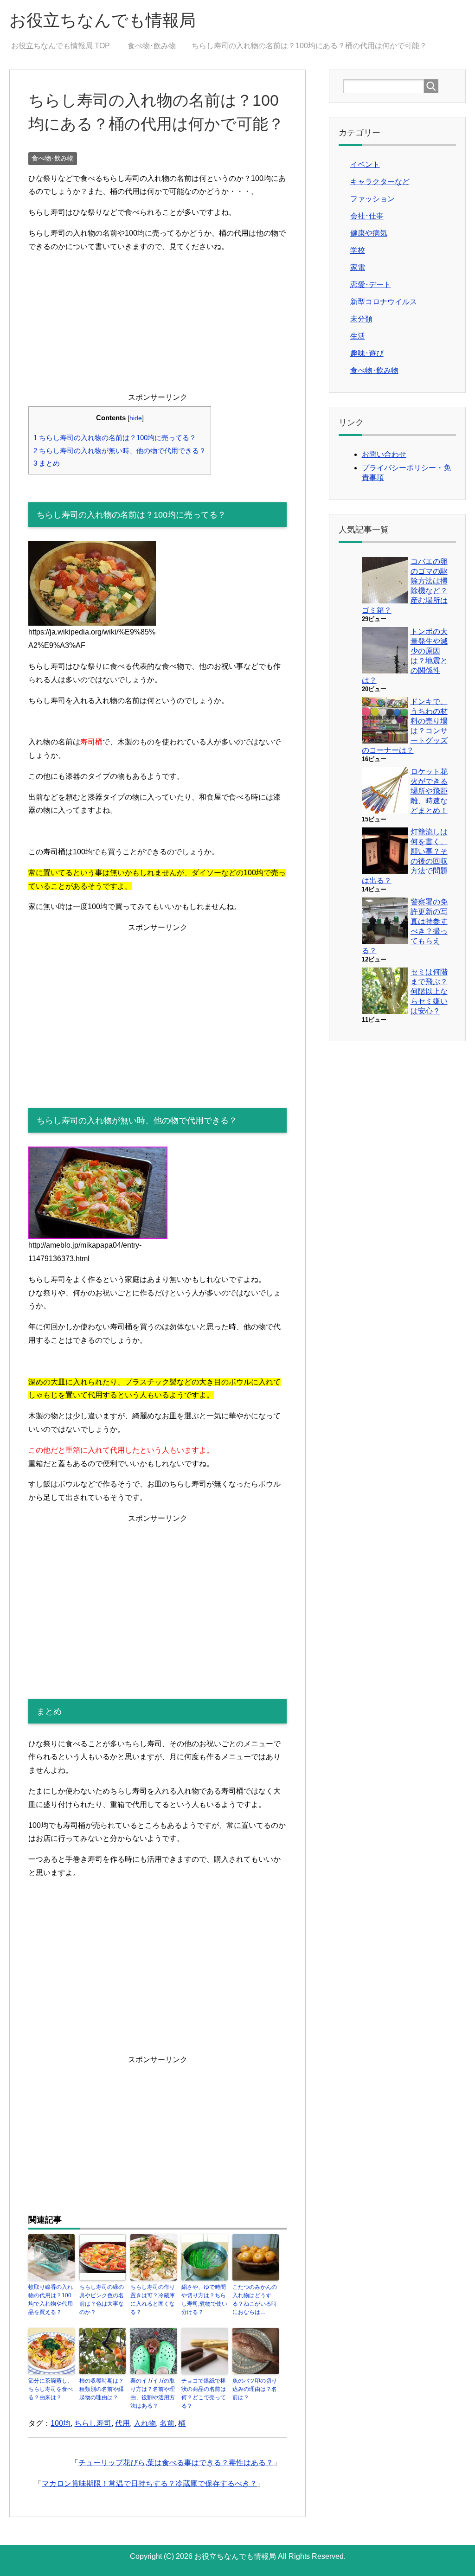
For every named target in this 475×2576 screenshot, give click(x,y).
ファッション (372, 199)
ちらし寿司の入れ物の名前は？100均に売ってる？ (115, 438)
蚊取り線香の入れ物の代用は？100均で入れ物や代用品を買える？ (51, 2300)
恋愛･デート (371, 285)
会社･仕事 (367, 216)
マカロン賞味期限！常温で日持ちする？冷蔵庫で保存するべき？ (149, 2483)
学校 (358, 250)
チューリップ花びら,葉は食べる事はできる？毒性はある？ (176, 2463)
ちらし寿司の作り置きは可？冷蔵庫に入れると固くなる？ (153, 2300)
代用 (122, 2423)
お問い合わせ (384, 454)
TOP (66, 46)
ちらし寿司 (93, 2423)
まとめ (47, 463)
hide (136, 418)
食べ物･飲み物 (53, 158)
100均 (61, 2423)
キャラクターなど (380, 182)
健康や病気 (369, 233)
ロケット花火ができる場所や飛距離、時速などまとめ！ (429, 791)
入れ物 (145, 2423)
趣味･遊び (367, 353)
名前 (167, 2423)
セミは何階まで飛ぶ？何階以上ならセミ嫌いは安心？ (429, 991)
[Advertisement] (157, 326)
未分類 (361, 319)
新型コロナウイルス (384, 302)
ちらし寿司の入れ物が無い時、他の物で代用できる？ (120, 451)
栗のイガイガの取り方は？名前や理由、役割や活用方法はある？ (153, 2393)
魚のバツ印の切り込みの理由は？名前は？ (255, 2389)
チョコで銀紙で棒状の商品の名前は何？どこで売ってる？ (204, 2393)
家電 (358, 267)
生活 (358, 336)
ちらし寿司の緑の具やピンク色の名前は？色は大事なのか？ (102, 2300)
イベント (365, 164)
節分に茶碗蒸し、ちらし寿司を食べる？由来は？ (51, 2389)
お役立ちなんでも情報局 (103, 20)
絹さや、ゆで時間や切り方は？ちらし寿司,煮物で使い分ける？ (204, 2300)
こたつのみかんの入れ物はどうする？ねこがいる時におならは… (255, 2300)
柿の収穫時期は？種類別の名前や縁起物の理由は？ (102, 2389)
